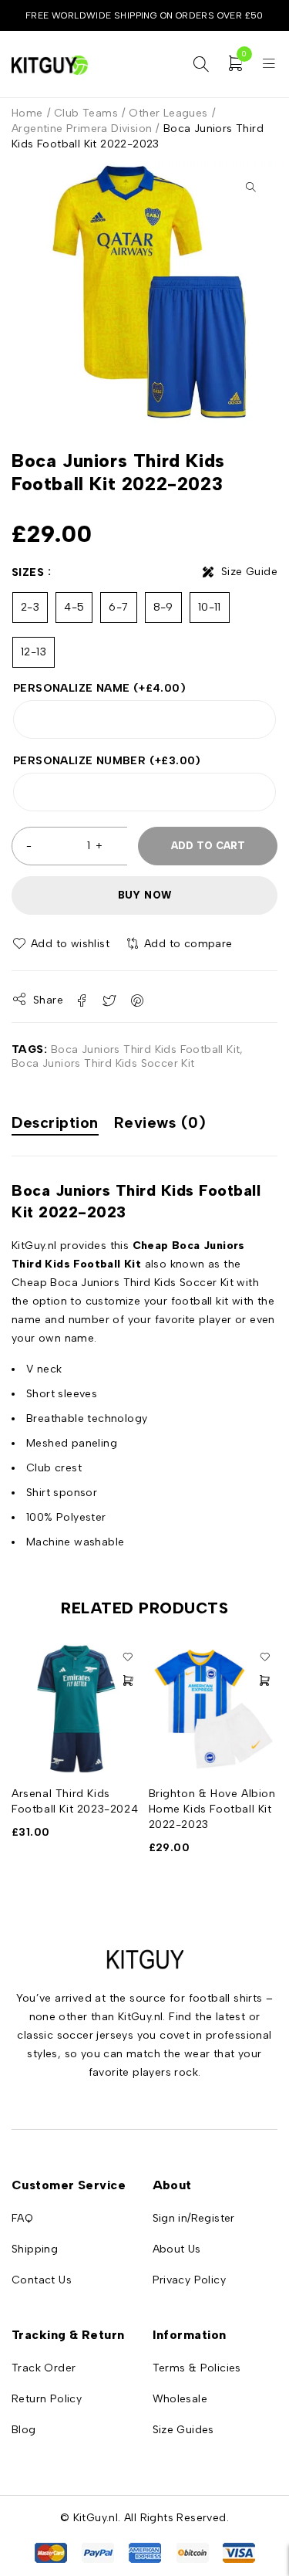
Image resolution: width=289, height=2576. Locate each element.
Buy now (145, 895)
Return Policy (47, 2399)
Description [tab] (55, 1122)
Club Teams (86, 113)
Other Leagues (168, 113)
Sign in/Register (194, 2218)
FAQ (22, 2218)
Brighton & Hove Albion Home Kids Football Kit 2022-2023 (212, 1809)
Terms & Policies (197, 2368)
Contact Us (42, 2280)
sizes (28, 572)
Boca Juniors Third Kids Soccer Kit (103, 1063)
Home (27, 113)
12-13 (34, 652)
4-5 (74, 607)
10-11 (210, 607)
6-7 (118, 607)
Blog (24, 2430)
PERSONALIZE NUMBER (107, 761)
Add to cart (208, 846)
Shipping (35, 2249)
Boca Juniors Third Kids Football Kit (145, 1049)
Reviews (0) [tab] (160, 1122)
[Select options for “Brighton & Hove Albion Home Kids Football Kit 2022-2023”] (264, 1681)
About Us (177, 2249)
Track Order (44, 2368)
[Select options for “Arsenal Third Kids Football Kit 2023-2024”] (128, 1681)
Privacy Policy (190, 2280)
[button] (250, 187)
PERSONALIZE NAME (99, 688)
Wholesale (180, 2399)
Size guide (249, 572)
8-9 (163, 607)
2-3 (30, 607)
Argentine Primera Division (82, 129)
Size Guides (183, 2430)
